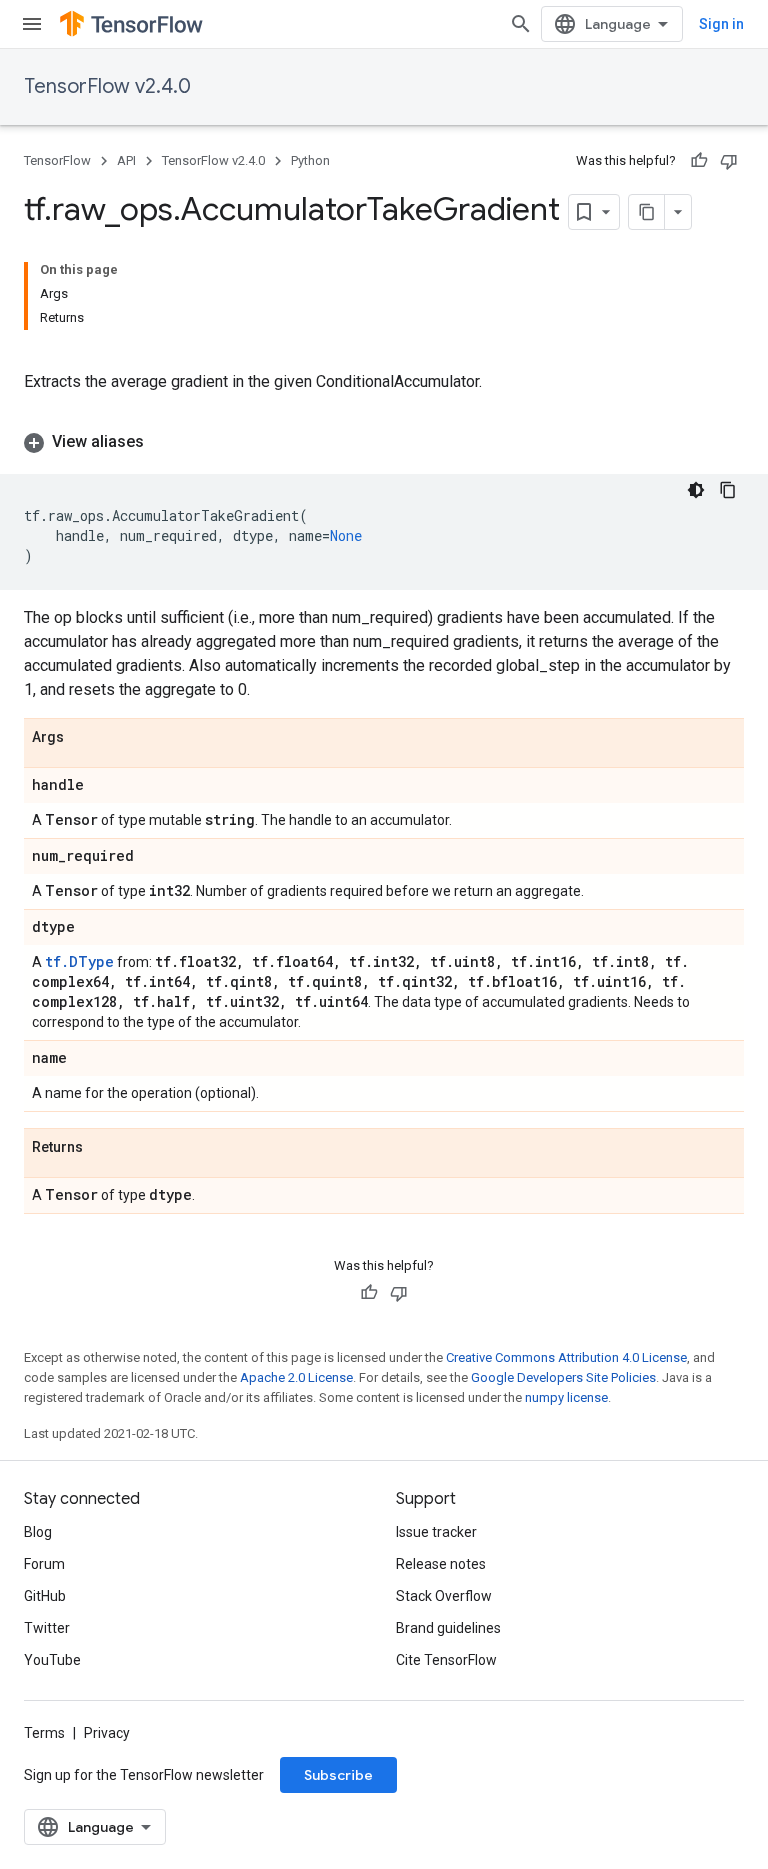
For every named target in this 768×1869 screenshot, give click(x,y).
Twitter (47, 1628)
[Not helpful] (729, 161)
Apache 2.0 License (296, 1377)
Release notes (441, 1564)
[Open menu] (32, 24)
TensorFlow (57, 160)
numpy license (566, 1397)
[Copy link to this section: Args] (84, 738)
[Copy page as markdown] (647, 212)
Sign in (721, 24)
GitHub (45, 1596)
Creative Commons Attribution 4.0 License (566, 1357)
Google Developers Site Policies (563, 1377)
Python (310, 160)
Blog (38, 1532)
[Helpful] (699, 161)
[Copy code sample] (728, 490)
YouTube (52, 1660)
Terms (44, 1733)
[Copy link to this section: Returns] (103, 1148)
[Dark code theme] (696, 490)
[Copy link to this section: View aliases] (164, 442)
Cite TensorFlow (446, 1660)
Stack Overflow (444, 1596)
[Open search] (521, 24)
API (126, 160)
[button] (384, 442)
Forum (44, 1564)
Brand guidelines (448, 1628)
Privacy (107, 1733)
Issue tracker (436, 1532)
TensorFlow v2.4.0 (107, 86)
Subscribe (338, 1775)
